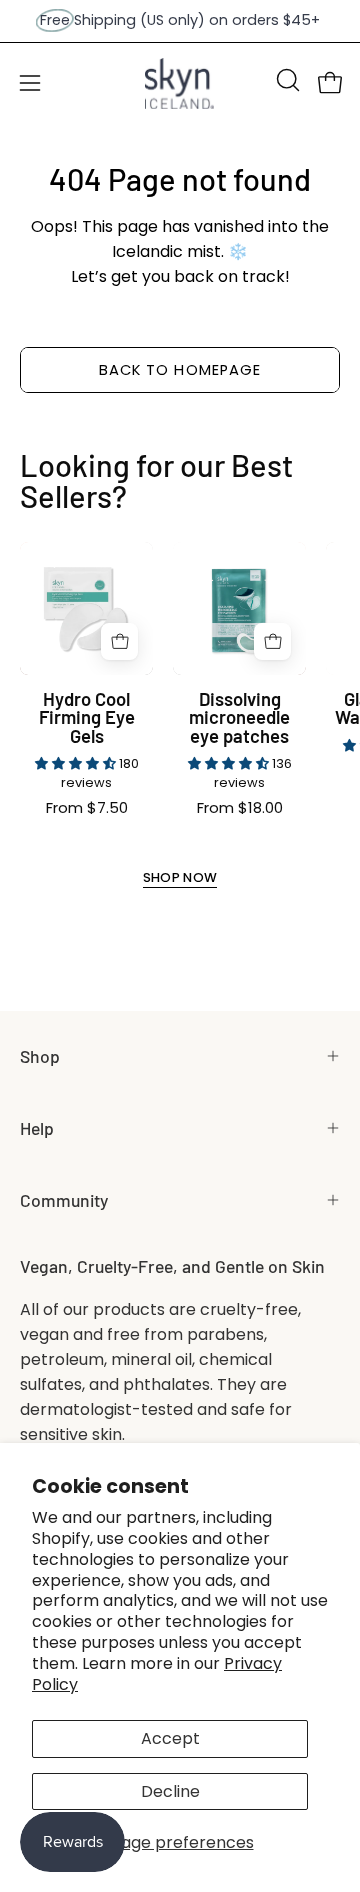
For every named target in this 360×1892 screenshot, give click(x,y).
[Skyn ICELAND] (180, 83)
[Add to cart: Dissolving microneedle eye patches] (272, 641)
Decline (170, 1791)
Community (64, 1200)
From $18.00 (240, 808)
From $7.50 (87, 808)
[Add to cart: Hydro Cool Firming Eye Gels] (119, 641)
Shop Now (180, 878)
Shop (40, 1056)
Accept (170, 1738)
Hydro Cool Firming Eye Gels (87, 717)
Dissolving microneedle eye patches (239, 717)
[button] (286, 80)
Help (37, 1128)
